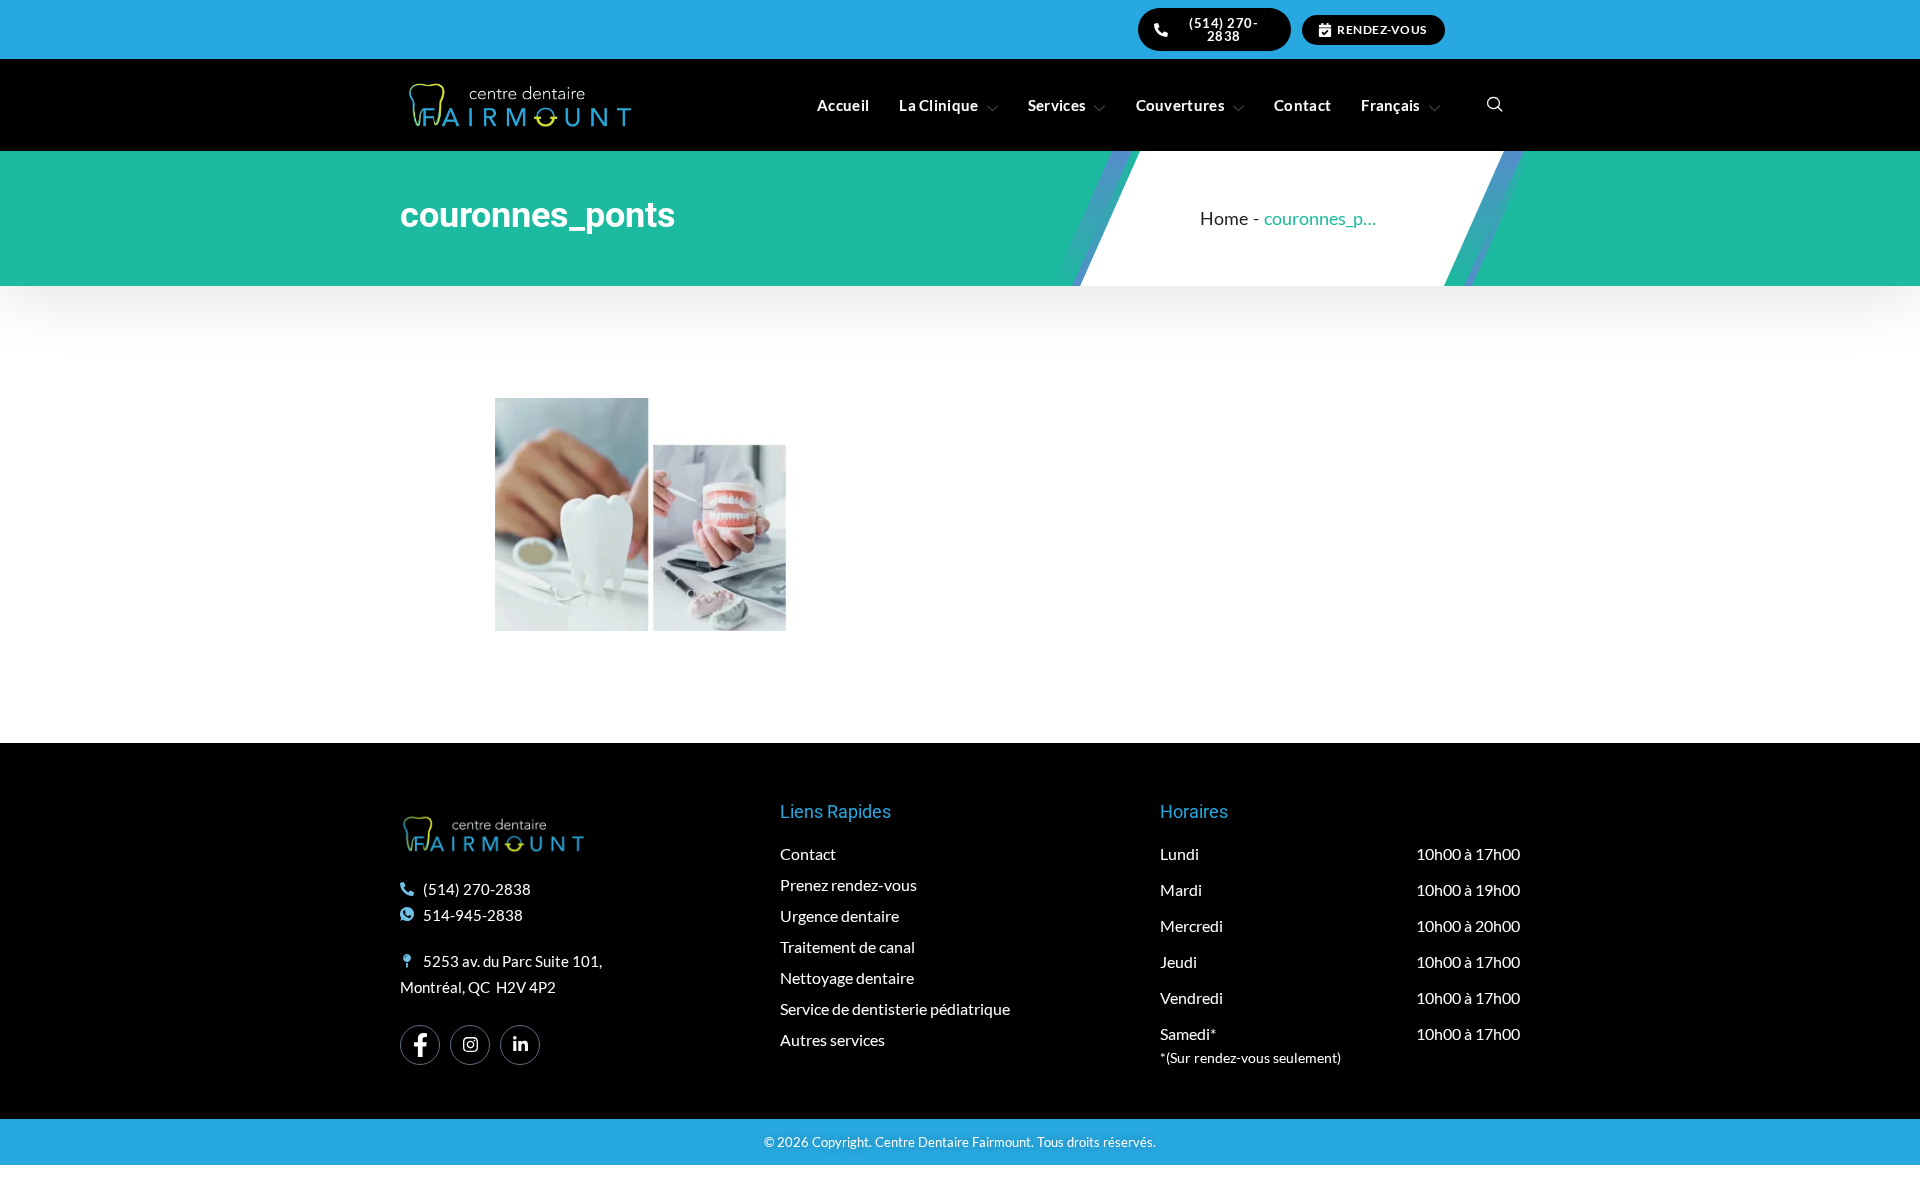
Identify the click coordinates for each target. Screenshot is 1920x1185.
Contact (1302, 105)
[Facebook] (420, 1045)
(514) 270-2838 (1223, 29)
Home (1224, 218)
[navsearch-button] (1495, 105)
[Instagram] (470, 1045)
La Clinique (938, 105)
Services (1057, 105)
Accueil (843, 105)
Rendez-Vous (1382, 29)
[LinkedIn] (520, 1045)
